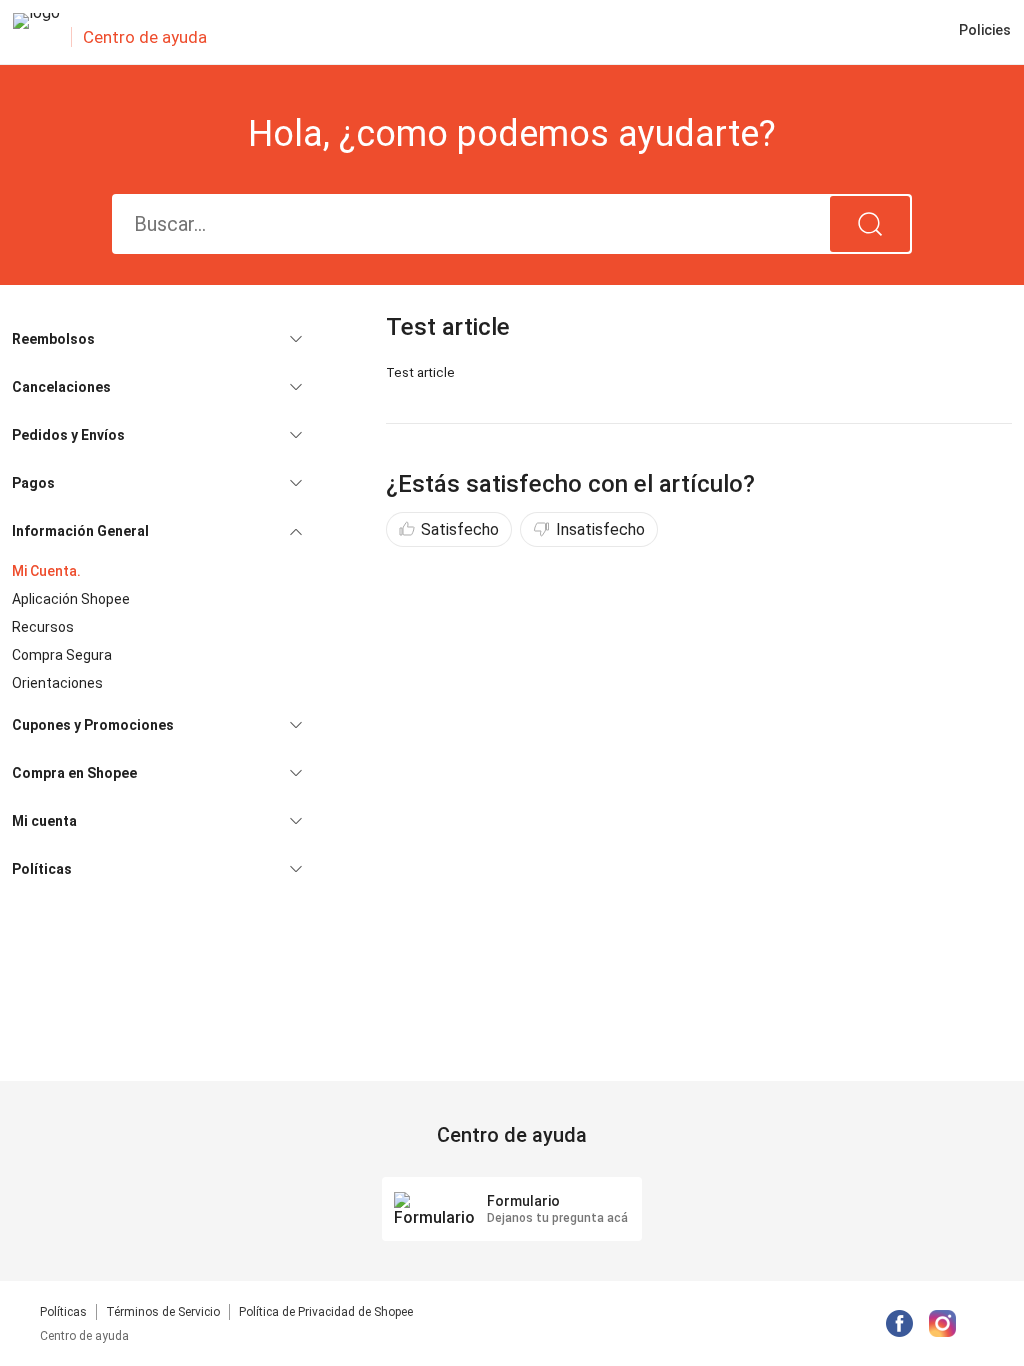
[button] (157, 339)
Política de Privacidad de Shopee (326, 1312)
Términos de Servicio (163, 1312)
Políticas (63, 1312)
